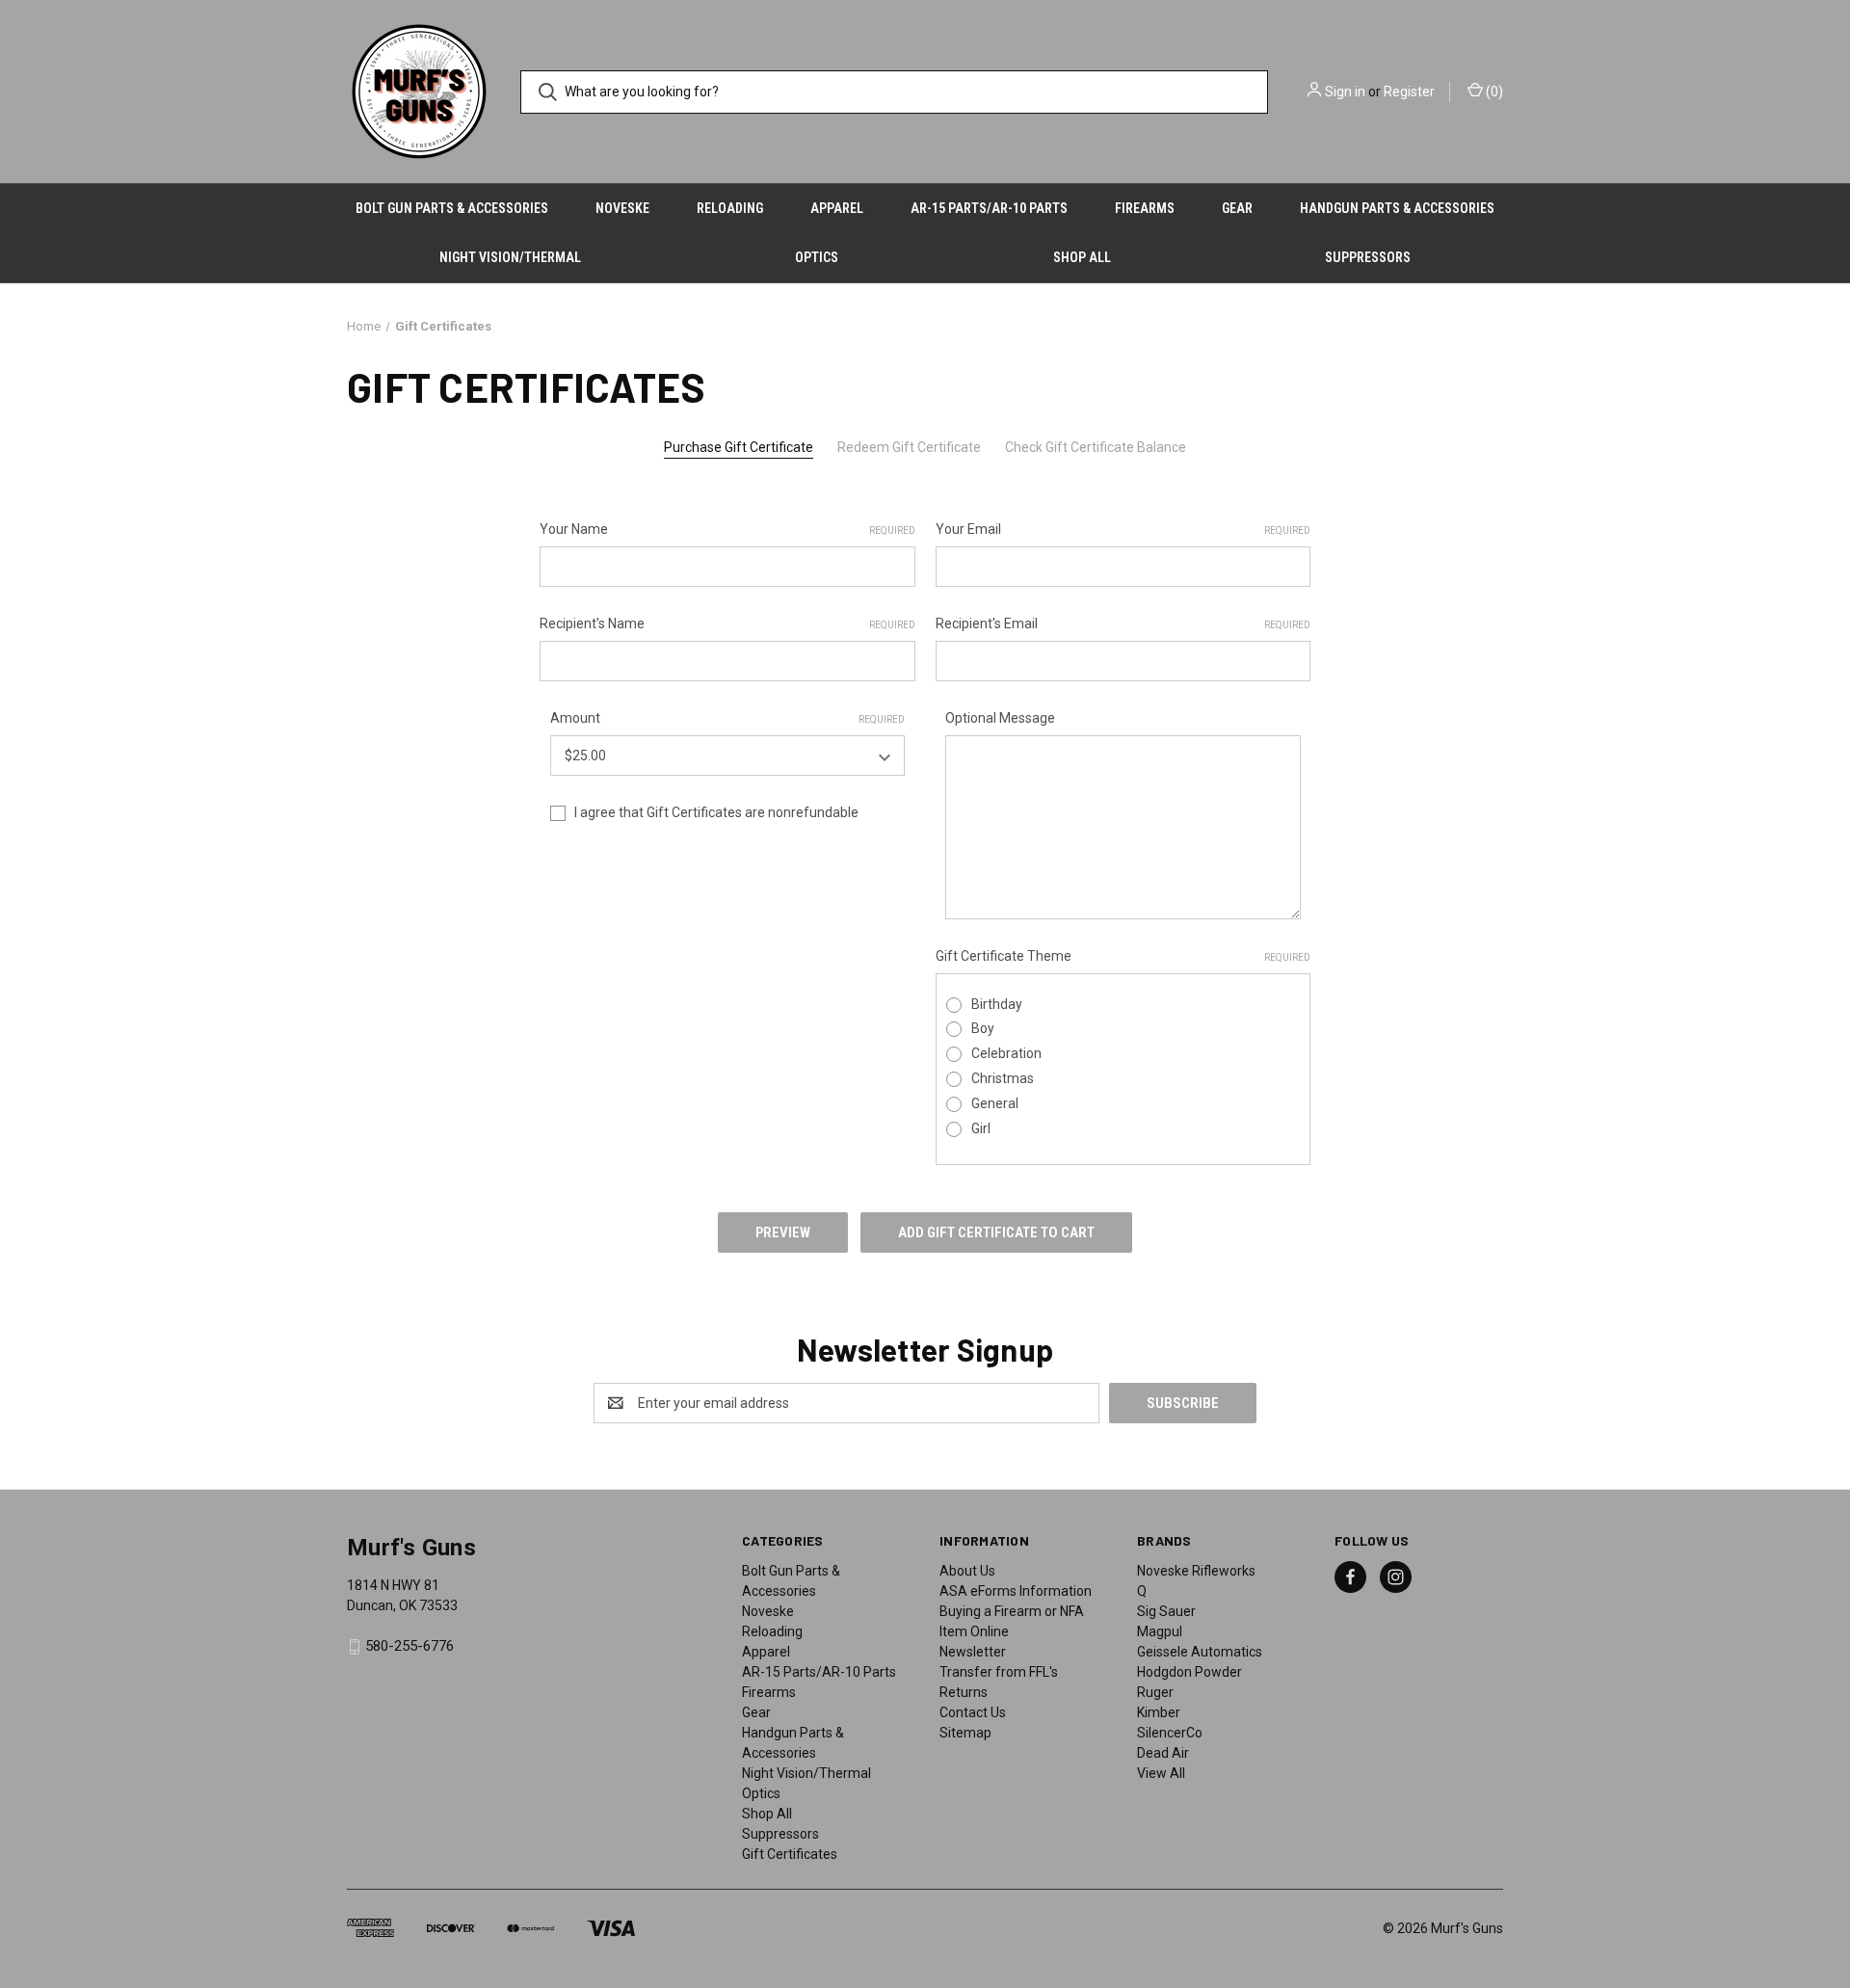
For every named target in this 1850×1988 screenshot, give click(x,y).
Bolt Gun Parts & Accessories (452, 208)
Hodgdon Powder (1189, 1672)
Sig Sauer (1166, 1611)
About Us (967, 1571)
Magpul (1160, 1631)
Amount (728, 718)
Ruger (1155, 1692)
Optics (817, 257)
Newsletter (973, 1652)
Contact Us (973, 1712)
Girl (981, 1128)
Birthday (997, 1004)
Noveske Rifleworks (1196, 1571)
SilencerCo (1170, 1733)
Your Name (727, 529)
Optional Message (1000, 718)
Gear (1237, 208)
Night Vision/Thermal (510, 257)
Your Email (1123, 529)
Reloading (730, 208)
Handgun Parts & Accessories (1397, 208)
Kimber (1159, 1712)
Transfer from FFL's (999, 1672)
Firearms (1145, 208)
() (1493, 92)
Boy (983, 1028)
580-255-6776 (410, 1646)
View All (1161, 1773)
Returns (964, 1692)
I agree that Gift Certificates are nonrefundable (716, 812)
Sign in (1345, 92)
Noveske (622, 208)
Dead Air (1163, 1753)
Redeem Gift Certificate (909, 447)
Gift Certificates (790, 1854)
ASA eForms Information (1016, 1591)
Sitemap (965, 1733)
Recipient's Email (1123, 623)
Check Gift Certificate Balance (1096, 447)
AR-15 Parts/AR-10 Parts (989, 208)
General (995, 1103)
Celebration (1006, 1053)
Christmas (1003, 1078)
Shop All (1082, 257)
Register (1409, 92)
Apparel (837, 208)
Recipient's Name (727, 623)
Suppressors (1368, 257)
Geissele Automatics (1200, 1652)
